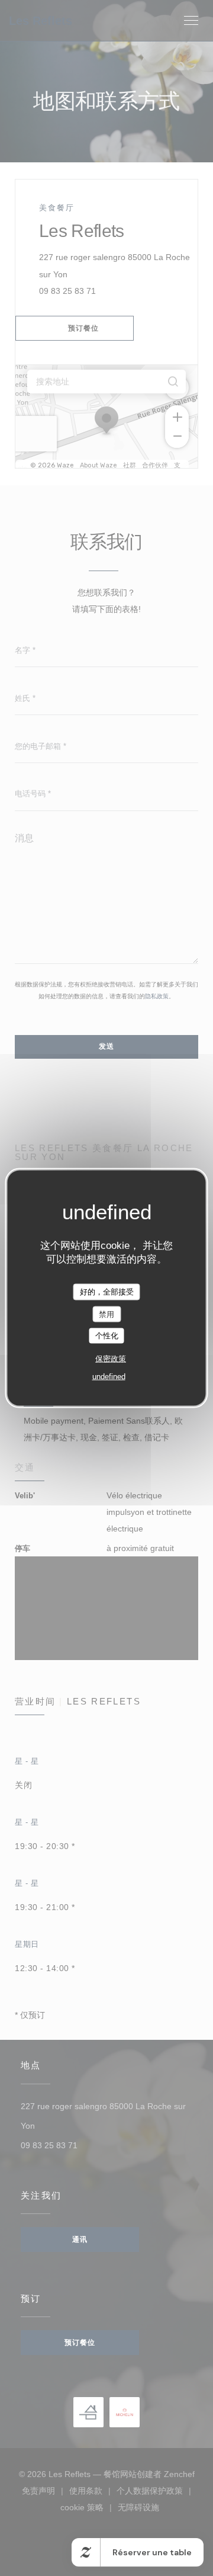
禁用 (106, 1314)
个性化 (107, 1336)
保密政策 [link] (111, 1358)
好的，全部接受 (107, 1292)
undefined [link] (109, 1376)
